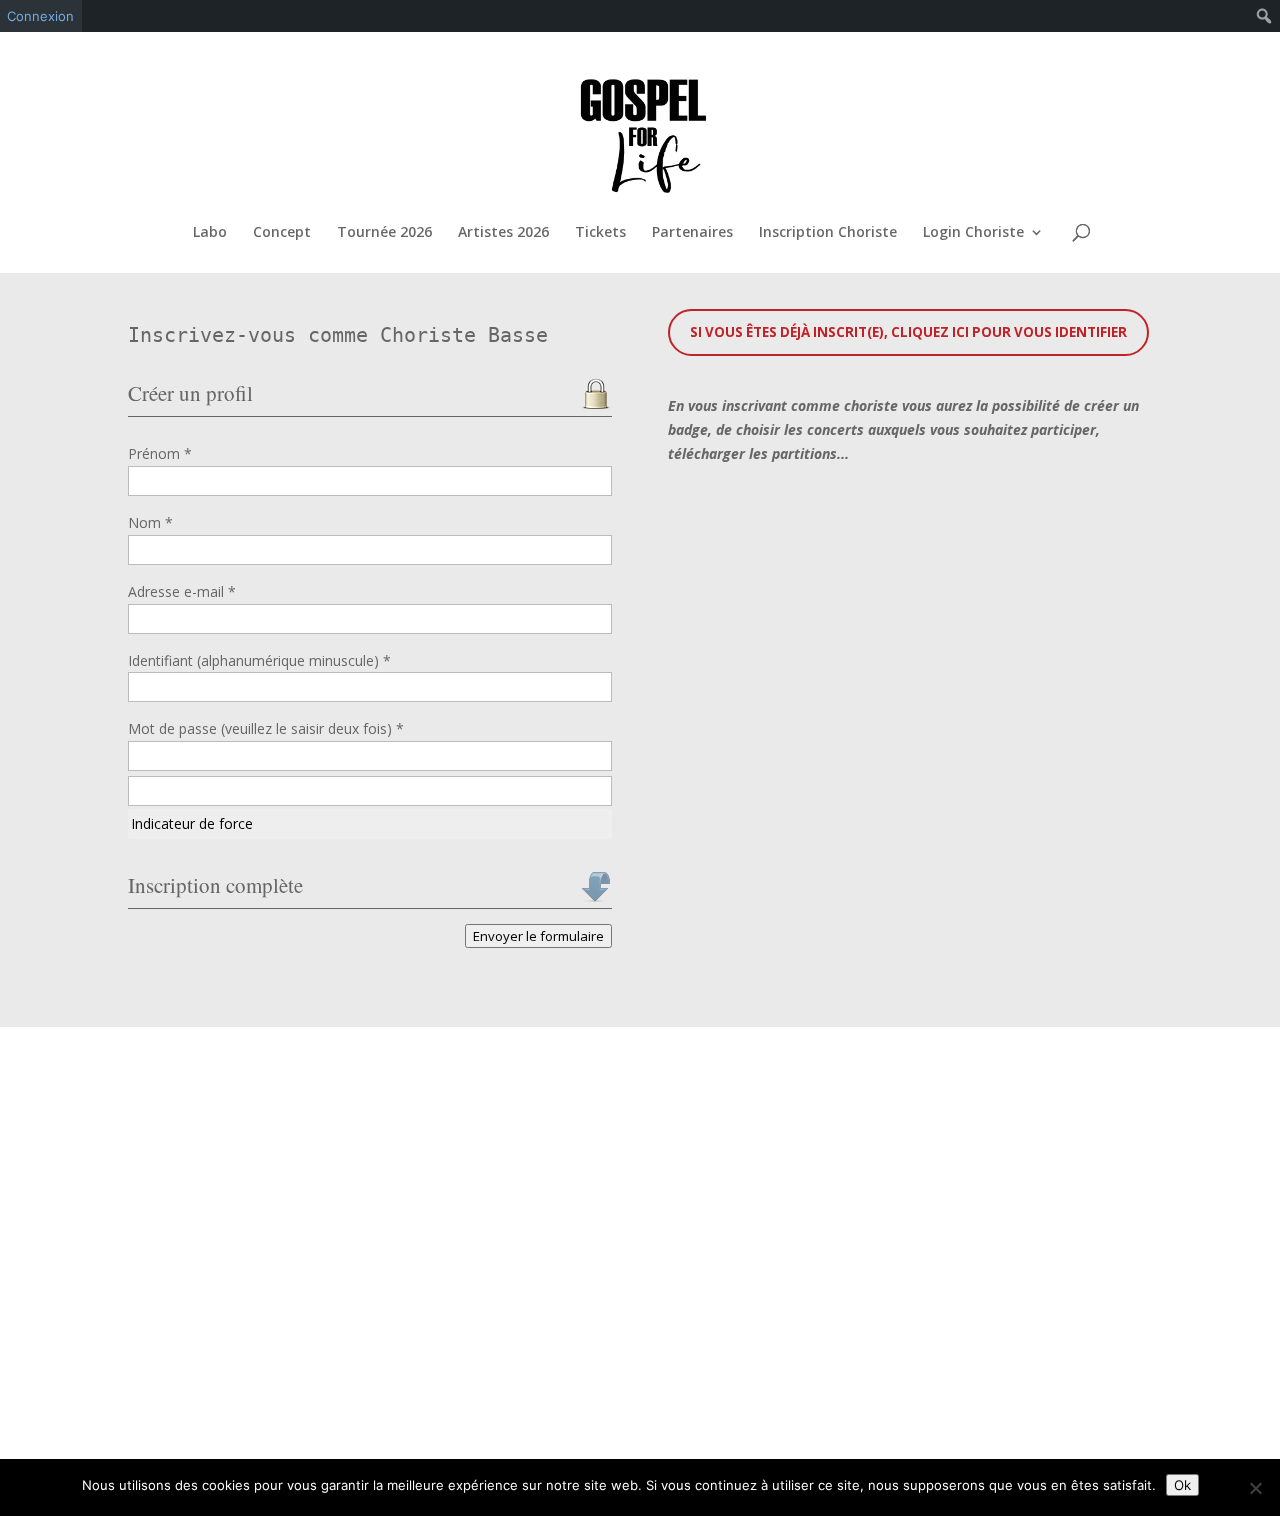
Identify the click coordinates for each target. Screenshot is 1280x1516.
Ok (1182, 1485)
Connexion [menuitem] (40, 16)
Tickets (600, 233)
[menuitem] (1264, 16)
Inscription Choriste (828, 233)
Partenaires (692, 233)
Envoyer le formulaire (538, 936)
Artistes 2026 (503, 233)
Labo (210, 233)
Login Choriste (973, 233)
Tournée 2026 (384, 233)
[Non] (1255, 1488)
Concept (282, 233)
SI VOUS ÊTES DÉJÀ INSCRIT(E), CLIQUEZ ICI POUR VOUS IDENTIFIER (908, 332)
